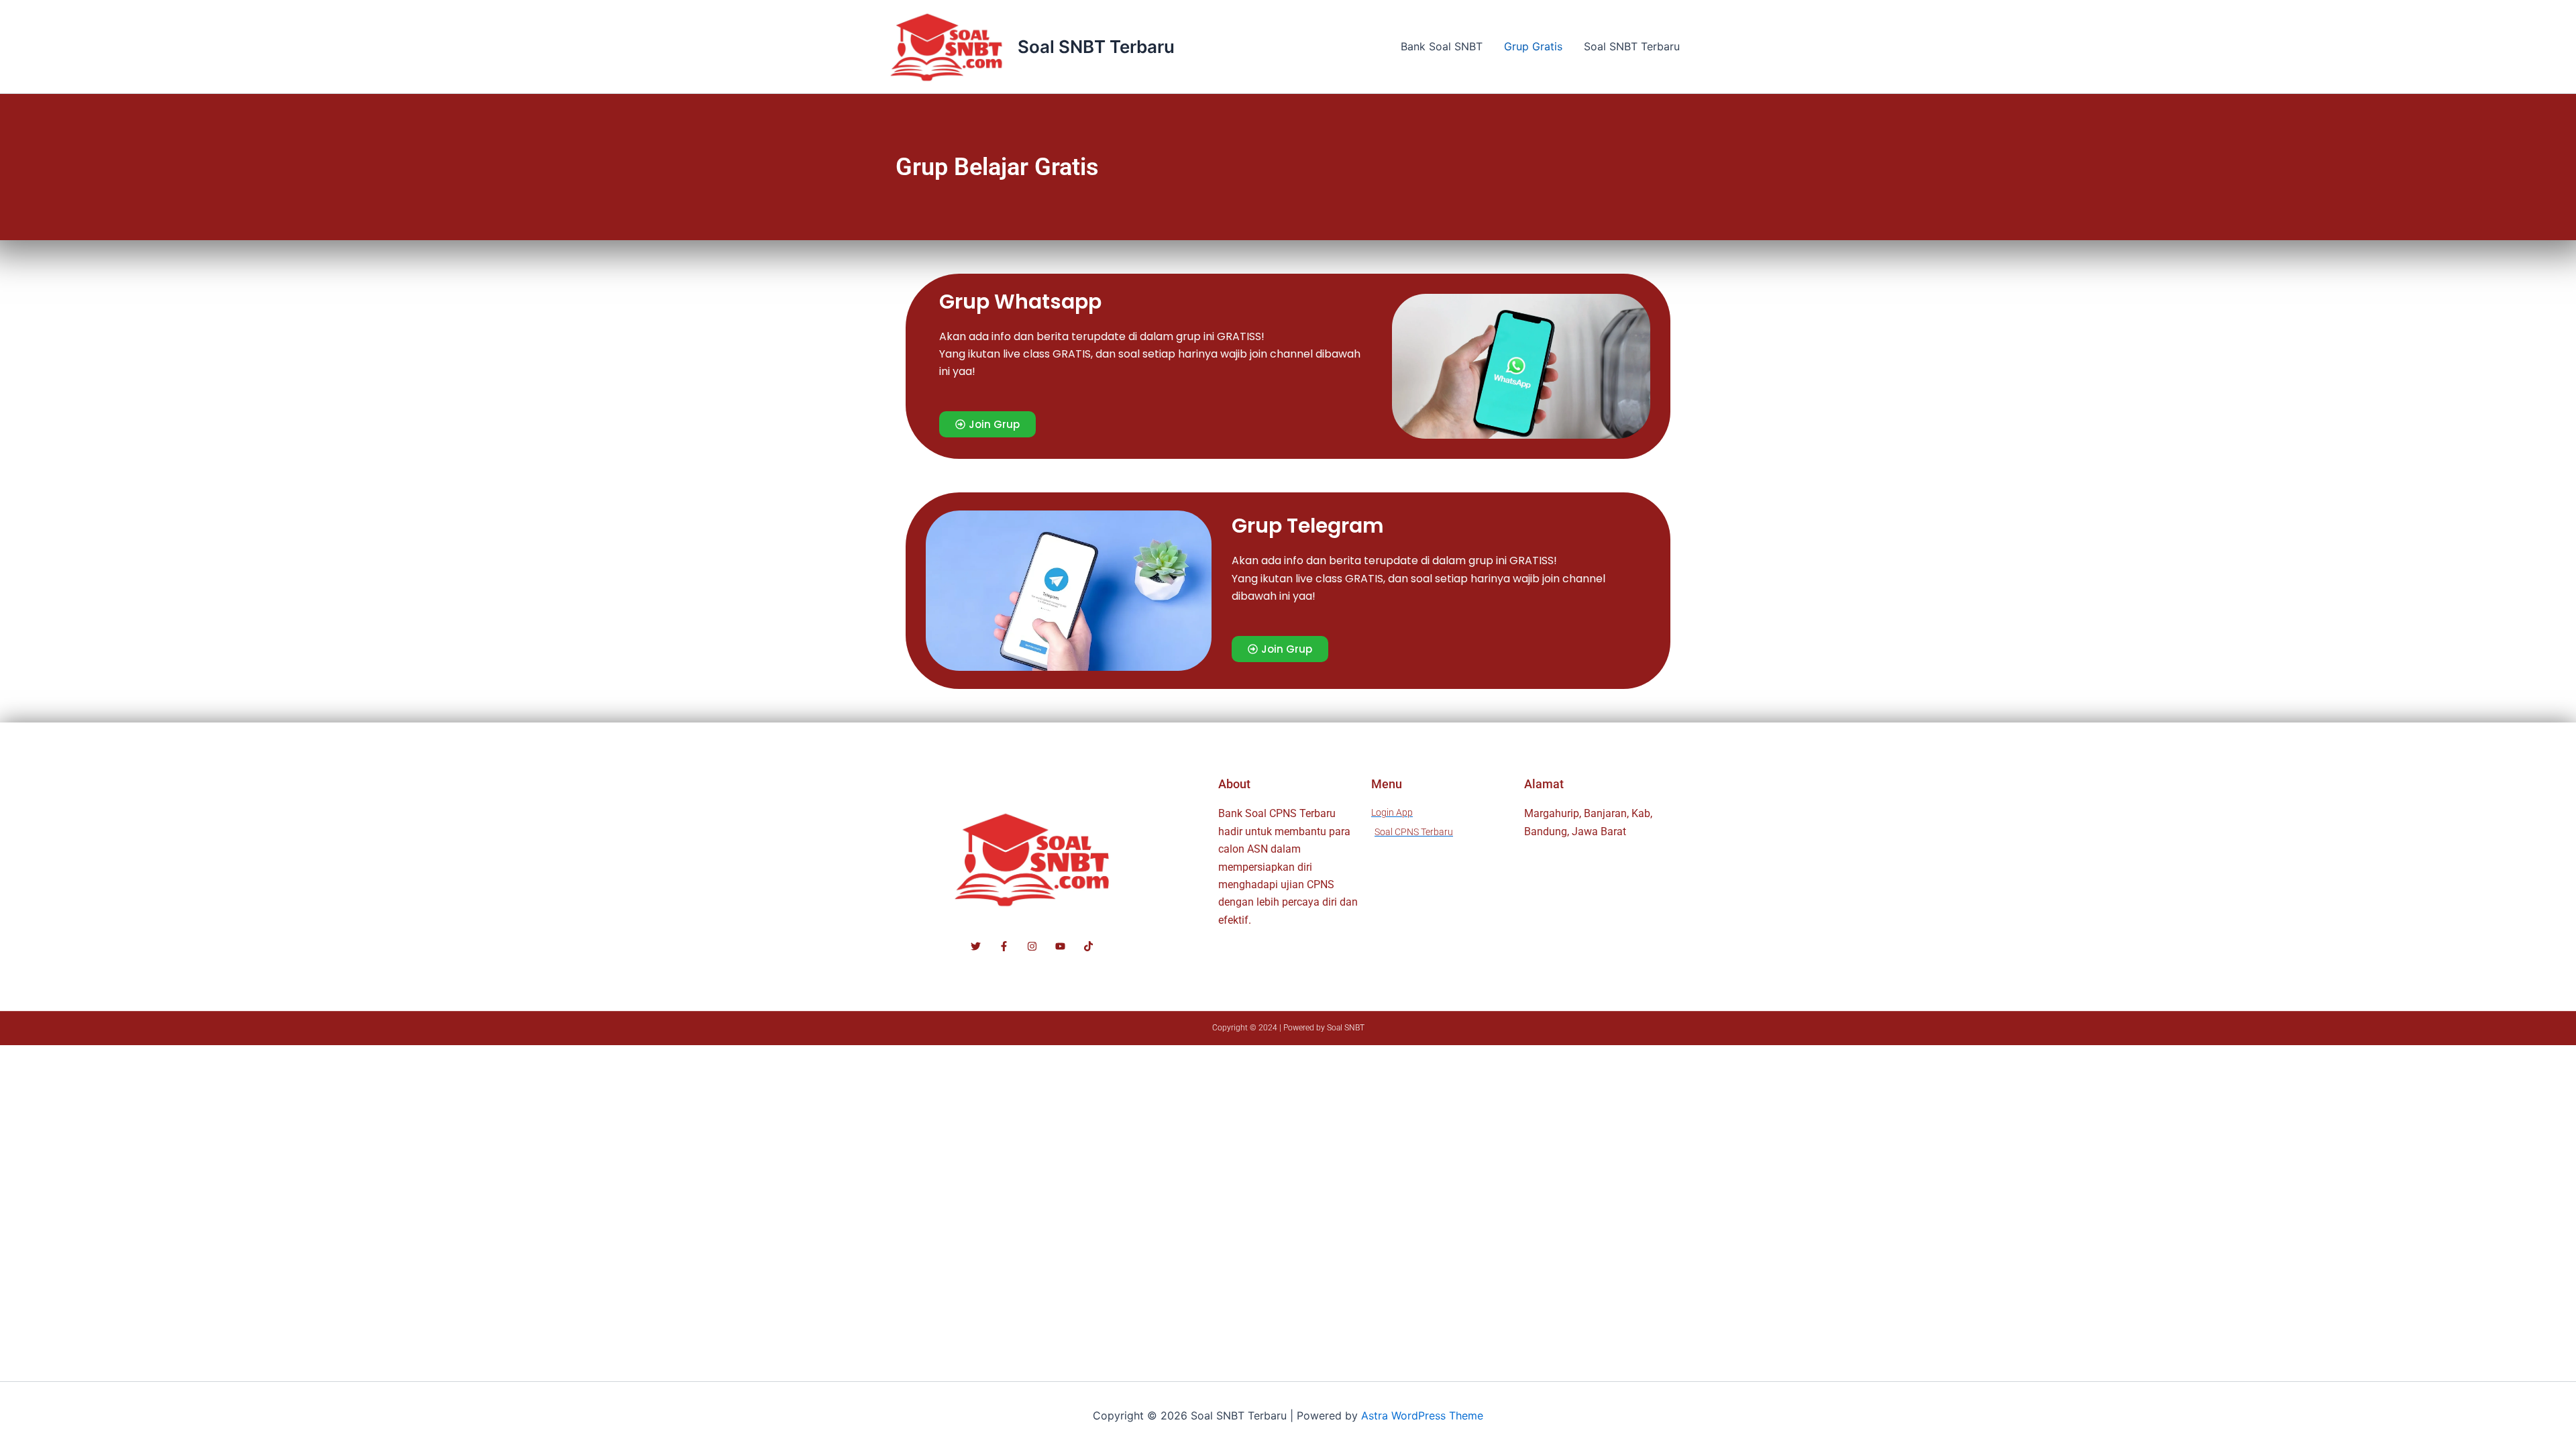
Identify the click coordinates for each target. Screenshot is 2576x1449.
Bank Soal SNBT (1442, 46)
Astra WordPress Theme (1422, 1415)
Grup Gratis (1533, 46)
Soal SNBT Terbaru (1096, 47)
